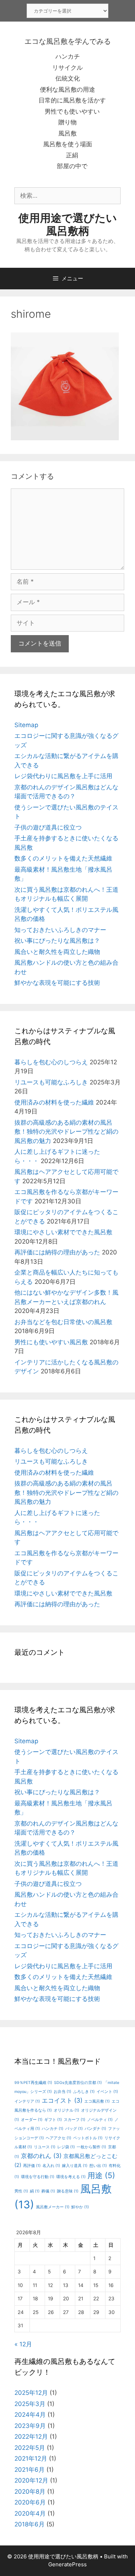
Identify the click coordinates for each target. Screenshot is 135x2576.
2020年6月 (30, 2502)
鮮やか (80, 2207)
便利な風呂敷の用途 (67, 89)
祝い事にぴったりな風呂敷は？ (57, 941)
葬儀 (48, 2191)
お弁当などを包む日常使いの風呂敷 (63, 1322)
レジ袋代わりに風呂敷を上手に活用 (63, 776)
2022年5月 (30, 2448)
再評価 (32, 2166)
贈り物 (67, 122)
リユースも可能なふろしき (51, 1082)
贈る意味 (68, 2191)
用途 (101, 2175)
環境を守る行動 (38, 2177)
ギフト (53, 2120)
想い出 (98, 2166)
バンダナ (95, 2129)
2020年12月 (31, 2480)
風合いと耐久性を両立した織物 (57, 952)
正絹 (72, 155)
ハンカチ (68, 56)
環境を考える (71, 2177)
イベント (107, 2092)
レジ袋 (66, 2147)
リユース (45, 2147)
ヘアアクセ (58, 2138)
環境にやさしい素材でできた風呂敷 (63, 1232)
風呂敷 (67, 133)
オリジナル (66, 2110)
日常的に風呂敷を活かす (72, 100)
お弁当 (62, 2092)
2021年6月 (30, 2470)
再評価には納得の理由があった (57, 1252)
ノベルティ (100, 2120)
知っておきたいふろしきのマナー (60, 930)
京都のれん (41, 2156)
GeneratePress (67, 2564)
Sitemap (26, 725)
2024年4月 (30, 2415)
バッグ (74, 2129)
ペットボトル (88, 2138)
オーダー (32, 2120)
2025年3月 (30, 2404)
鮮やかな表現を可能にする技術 (57, 983)
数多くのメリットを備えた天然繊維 (63, 858)
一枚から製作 (91, 2147)
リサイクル (67, 68)
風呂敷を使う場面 (68, 144)
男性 (21, 2191)
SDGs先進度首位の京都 (78, 2083)
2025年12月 (31, 2393)
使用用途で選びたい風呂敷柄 (68, 224)
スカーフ (75, 2120)
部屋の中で (72, 166)
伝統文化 (68, 78)
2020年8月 (30, 2492)
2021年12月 (31, 2458)
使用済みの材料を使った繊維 (54, 1102)
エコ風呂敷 (97, 2101)
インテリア (27, 2101)
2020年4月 (30, 2513)
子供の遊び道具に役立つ (48, 827)
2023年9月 (30, 2426)
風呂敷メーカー (53, 2207)
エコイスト (62, 2100)
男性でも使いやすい (72, 111)
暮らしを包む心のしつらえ (51, 1062)
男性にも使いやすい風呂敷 (51, 1342)
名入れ (51, 2166)
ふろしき (84, 2092)
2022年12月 (31, 2437)
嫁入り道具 (75, 2166)
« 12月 (23, 2344)
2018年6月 (30, 2524)
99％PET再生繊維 (33, 2083)
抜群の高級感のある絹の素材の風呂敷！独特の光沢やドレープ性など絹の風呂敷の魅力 (66, 1132)
